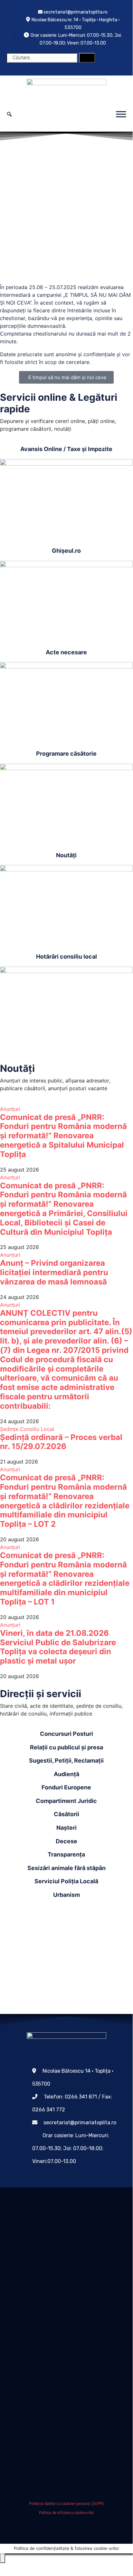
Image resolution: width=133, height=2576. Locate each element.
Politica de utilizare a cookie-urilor (66, 2513)
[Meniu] (121, 114)
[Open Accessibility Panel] (3, 2558)
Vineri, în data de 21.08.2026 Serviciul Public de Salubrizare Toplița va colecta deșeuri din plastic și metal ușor (58, 1647)
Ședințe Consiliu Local (27, 1429)
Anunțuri (10, 1109)
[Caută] (87, 58)
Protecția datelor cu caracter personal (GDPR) (66, 2504)
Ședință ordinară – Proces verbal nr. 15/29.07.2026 (61, 1442)
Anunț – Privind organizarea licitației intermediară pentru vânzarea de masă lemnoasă (54, 1272)
